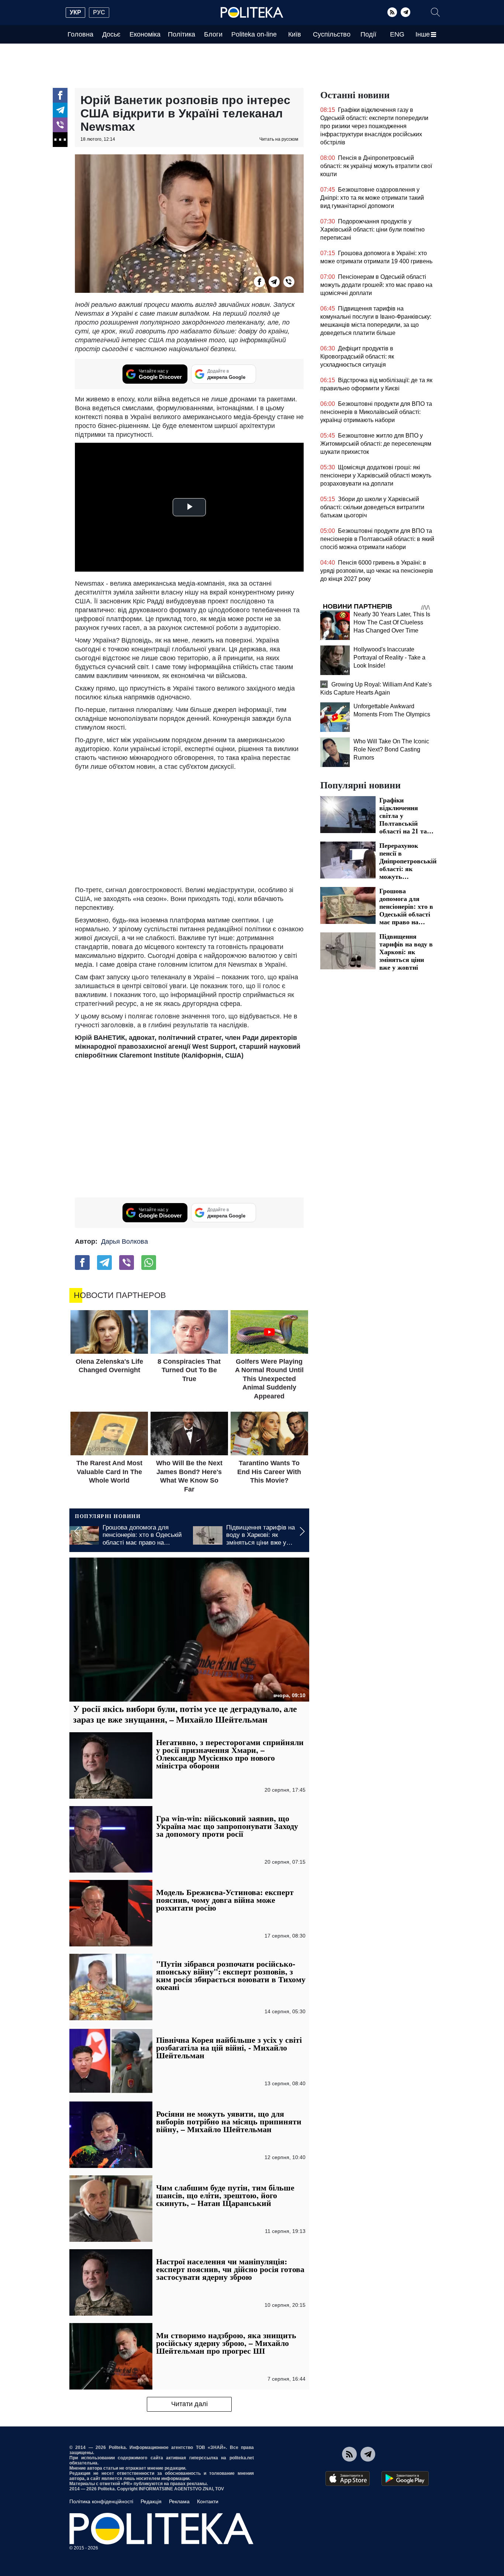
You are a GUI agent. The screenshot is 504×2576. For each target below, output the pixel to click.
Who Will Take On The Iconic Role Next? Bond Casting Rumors (391, 749)
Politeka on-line (254, 34)
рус (99, 12)
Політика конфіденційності (101, 2501)
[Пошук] (435, 12)
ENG (397, 34)
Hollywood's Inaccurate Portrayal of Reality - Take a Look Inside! (389, 657)
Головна (80, 34)
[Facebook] (60, 95)
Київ (295, 34)
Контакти (208, 2501)
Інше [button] (423, 34)
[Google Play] (405, 2479)
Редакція (151, 2501)
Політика (182, 34)
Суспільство (332, 34)
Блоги (213, 34)
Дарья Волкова (125, 1241)
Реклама (179, 2501)
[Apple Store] (348, 2479)
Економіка (145, 34)
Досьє (111, 34)
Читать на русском (279, 139)
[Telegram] (405, 12)
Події (368, 34)
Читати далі (189, 2404)
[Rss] (392, 12)
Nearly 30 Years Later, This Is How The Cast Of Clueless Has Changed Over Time (392, 622)
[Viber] (60, 125)
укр (75, 12)
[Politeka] (252, 13)
